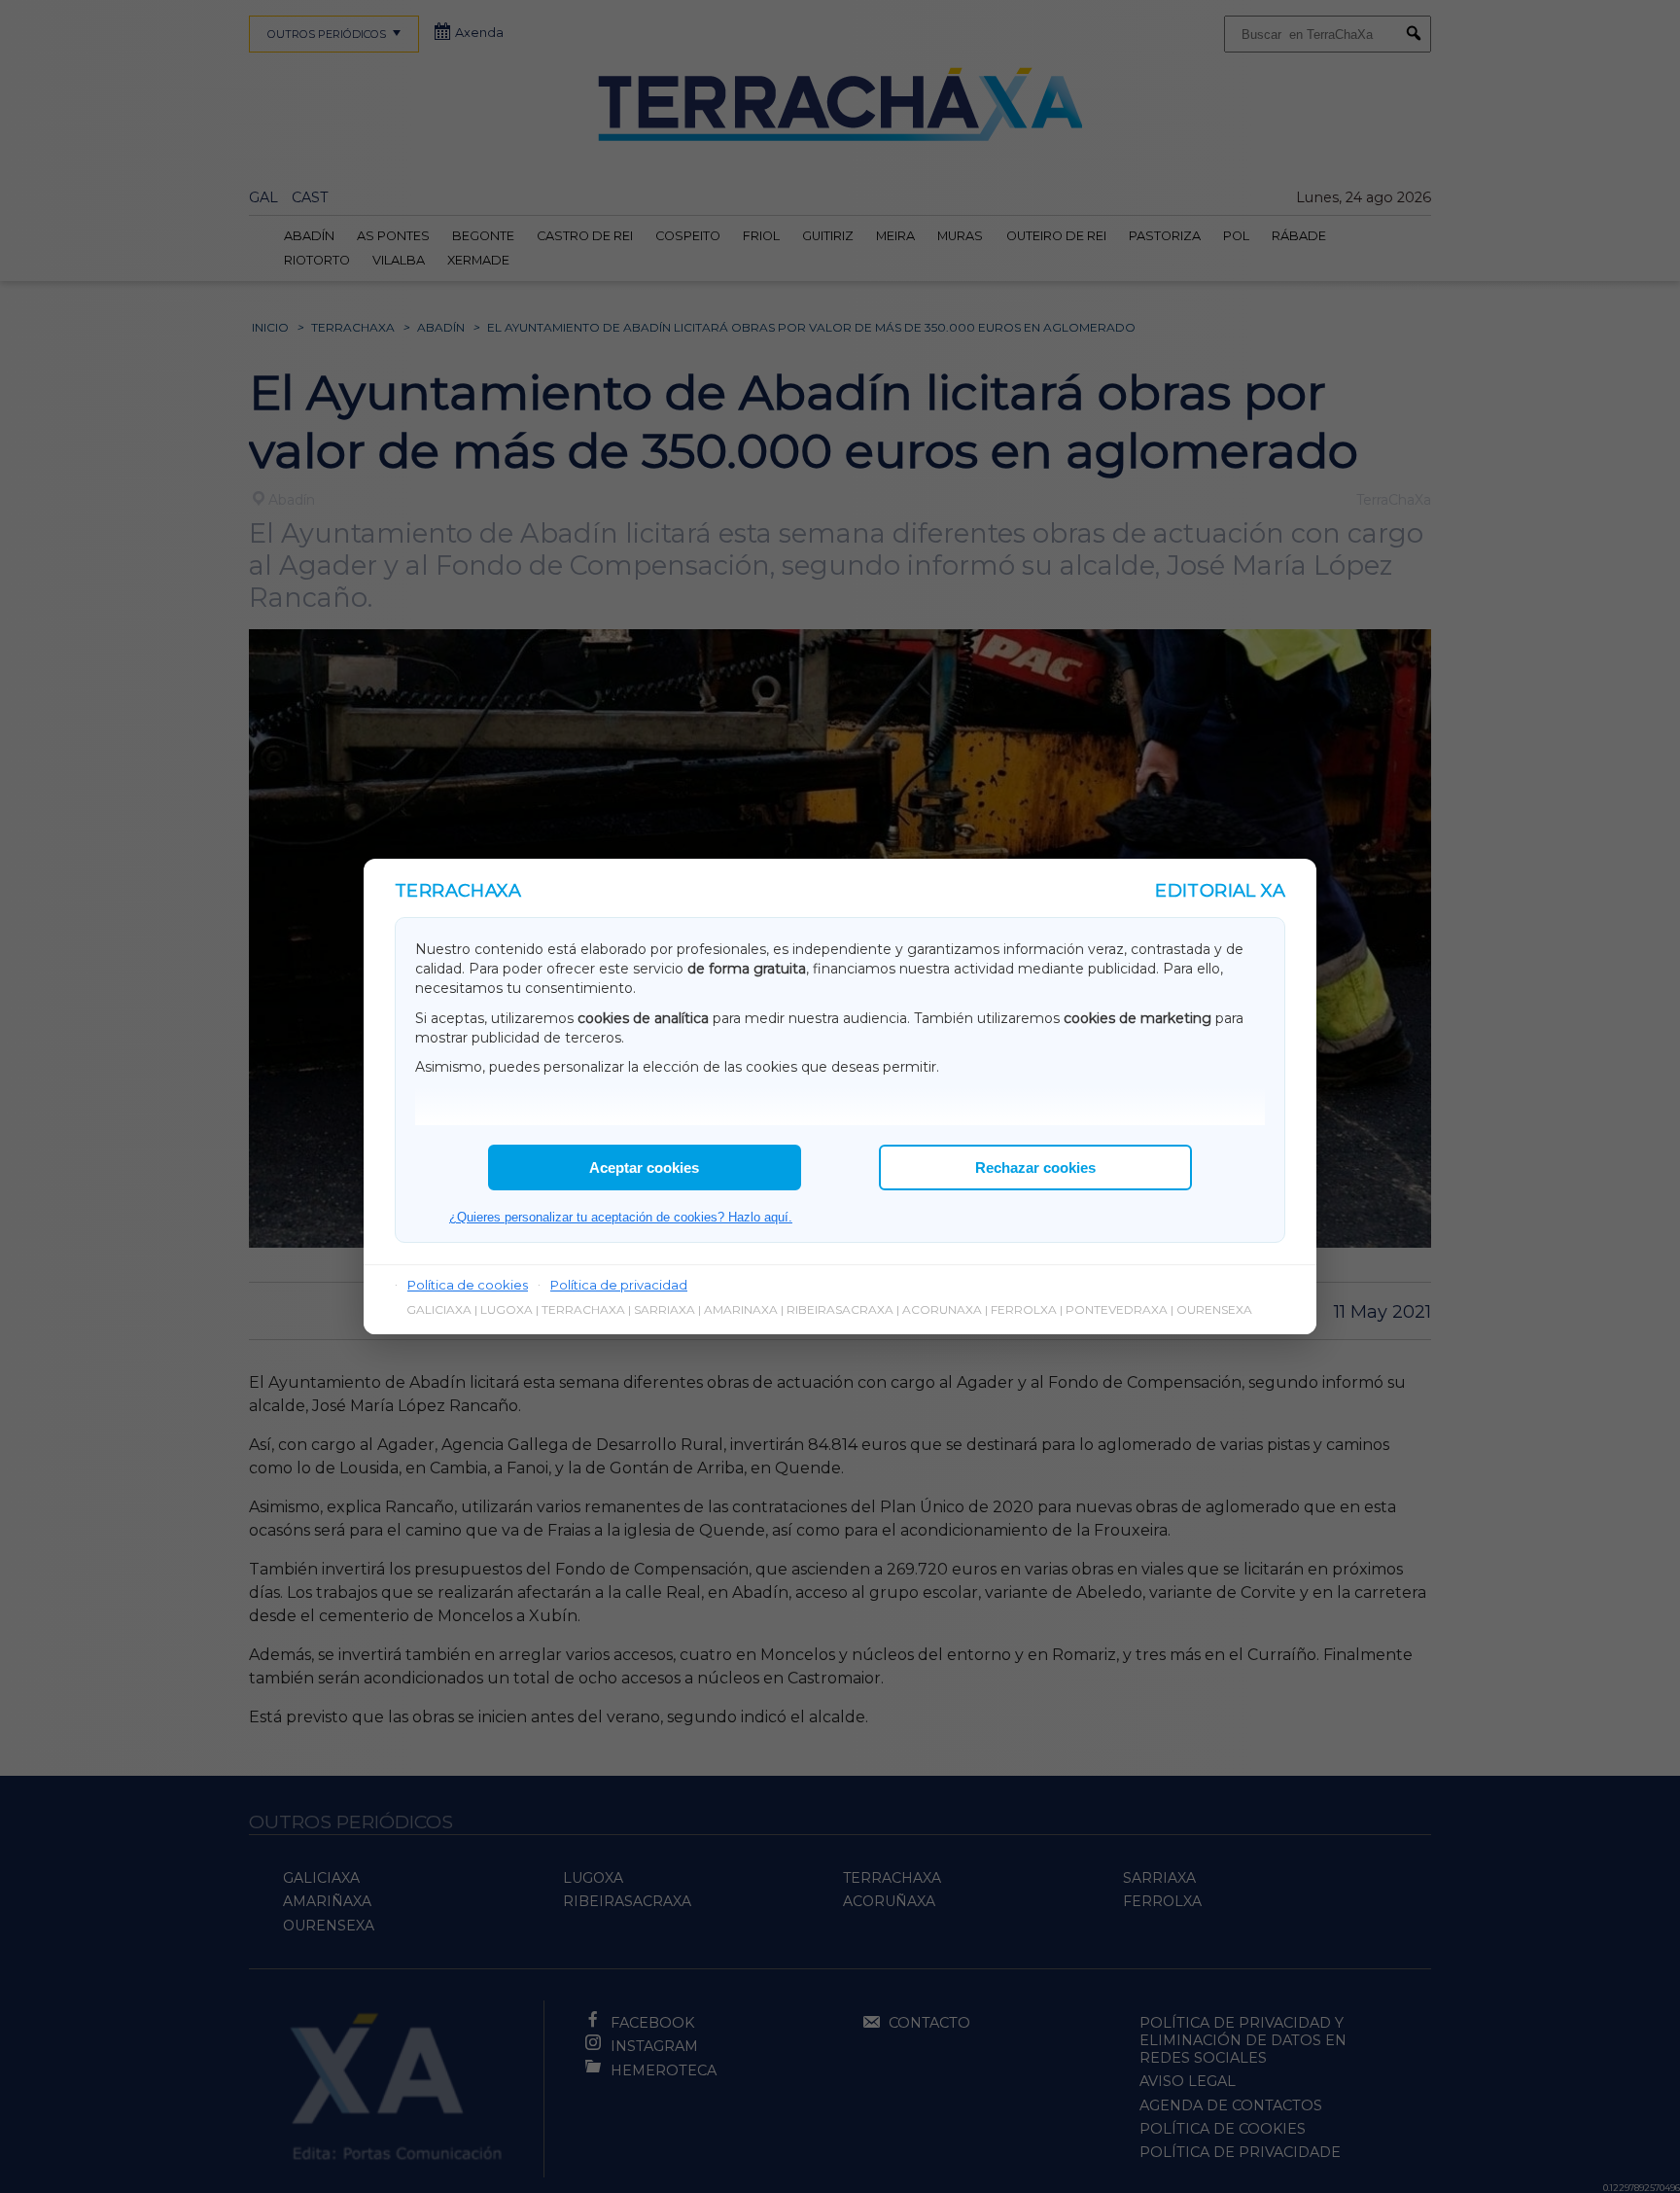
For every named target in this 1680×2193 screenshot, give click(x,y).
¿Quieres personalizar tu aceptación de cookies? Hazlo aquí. (621, 1217)
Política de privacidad (619, 1285)
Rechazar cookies (1035, 1167)
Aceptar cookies (644, 1167)
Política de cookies (468, 1285)
